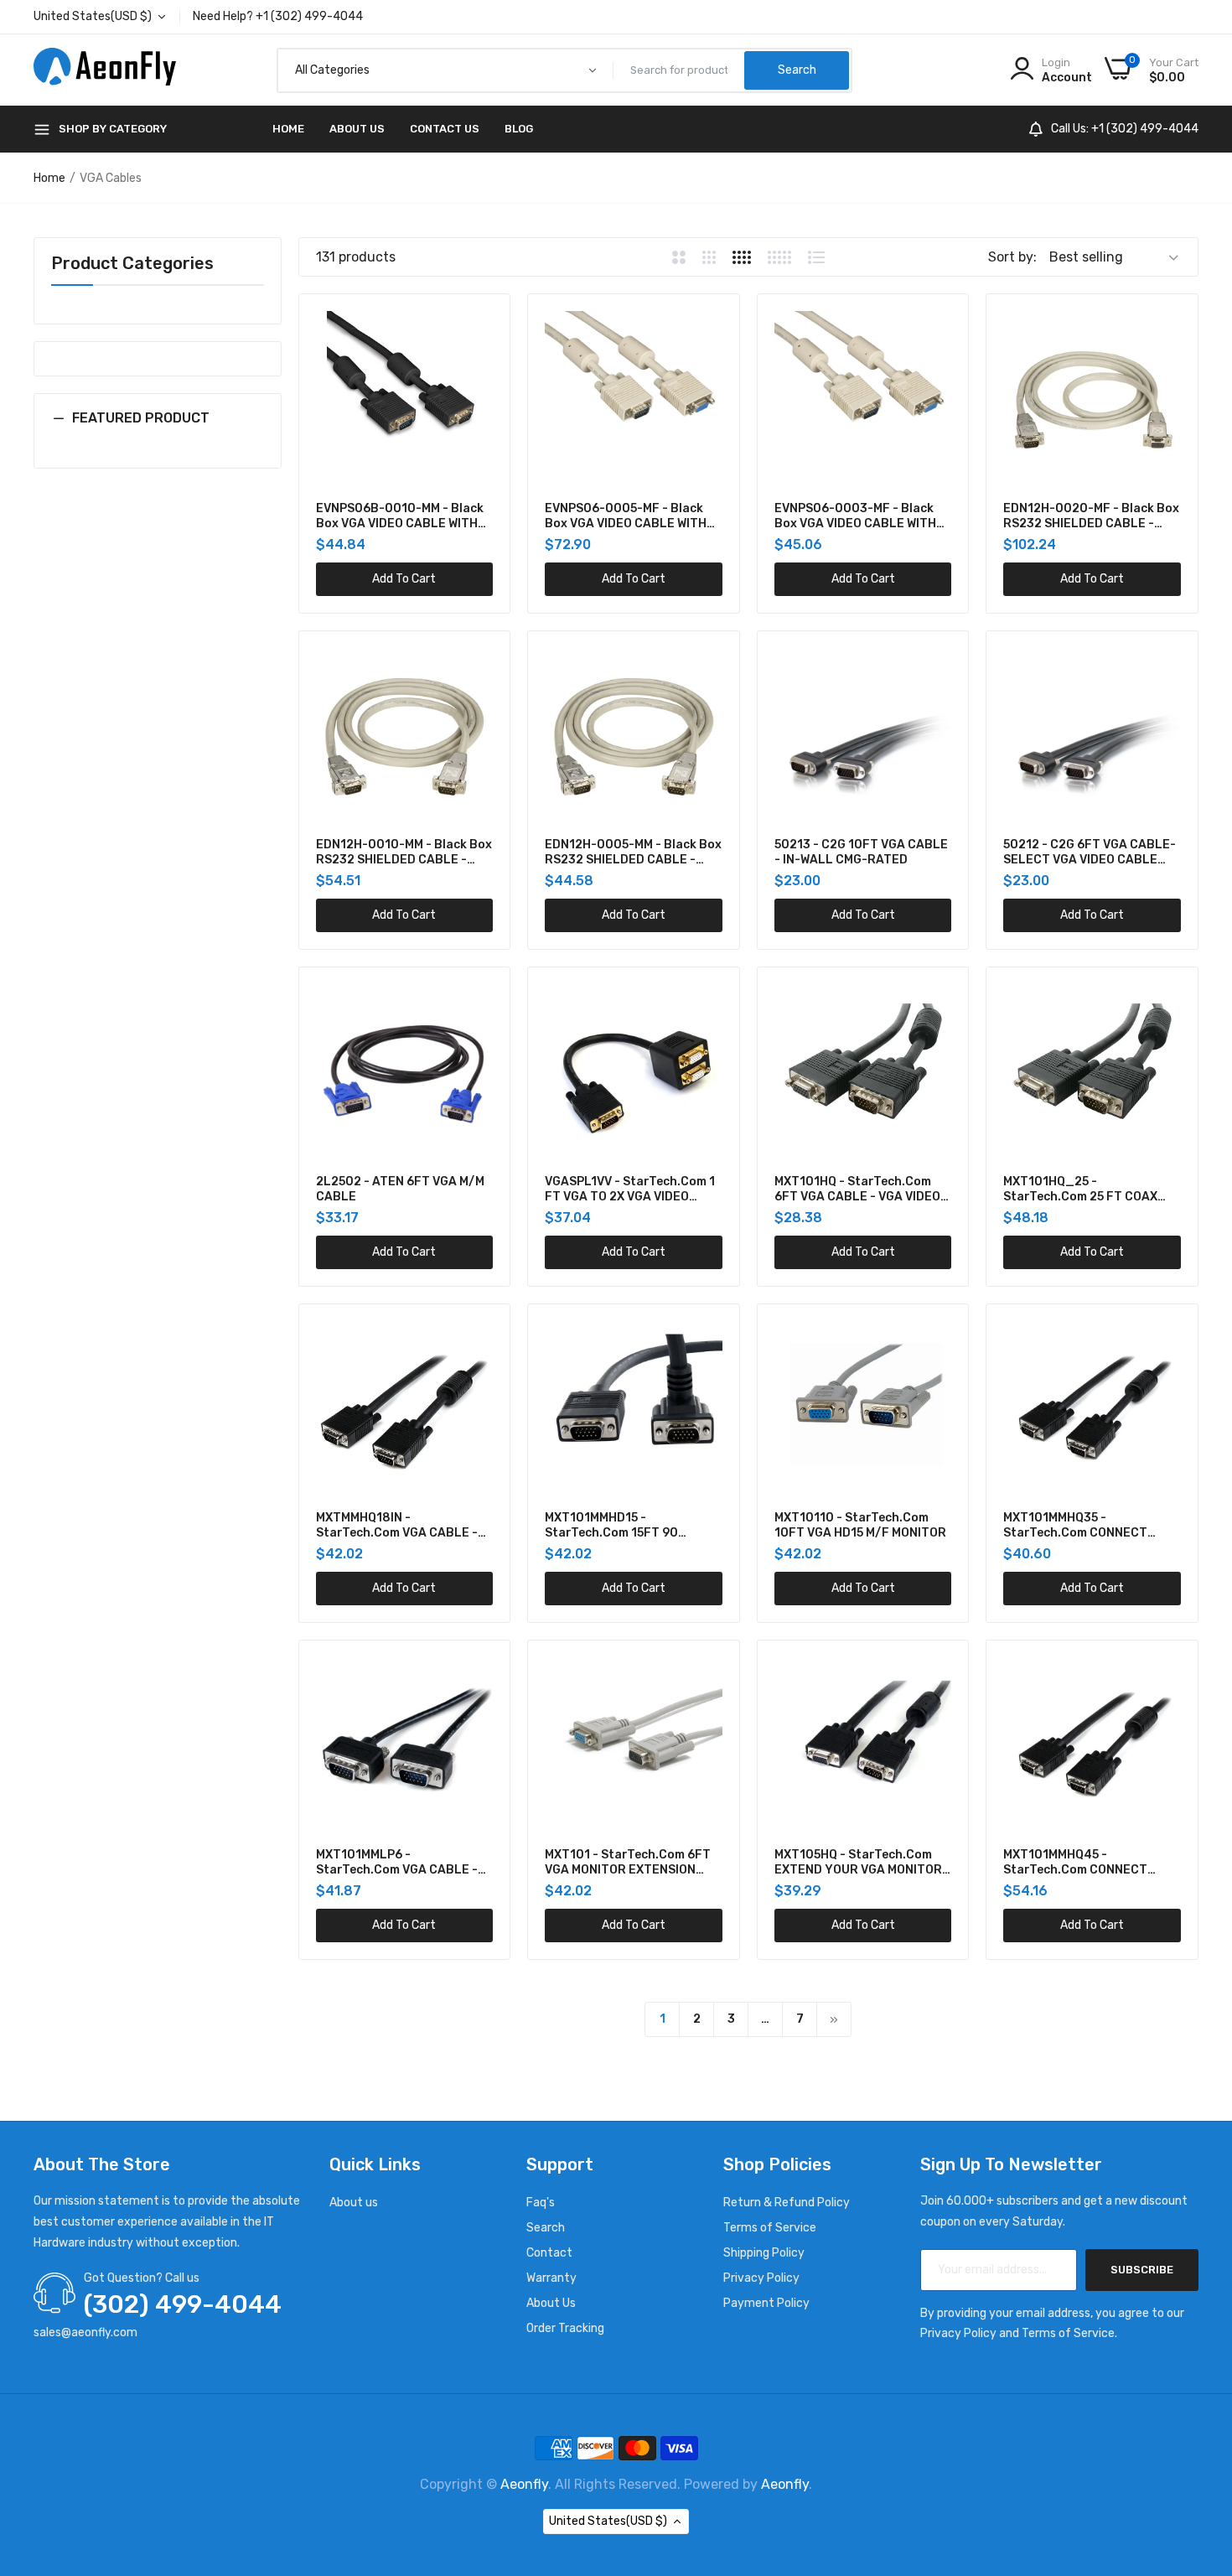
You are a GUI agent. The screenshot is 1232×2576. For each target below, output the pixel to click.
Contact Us (445, 129)
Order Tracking (565, 2328)
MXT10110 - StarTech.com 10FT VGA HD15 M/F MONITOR (860, 1525)
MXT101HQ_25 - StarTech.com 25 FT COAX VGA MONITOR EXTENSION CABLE (1080, 1190)
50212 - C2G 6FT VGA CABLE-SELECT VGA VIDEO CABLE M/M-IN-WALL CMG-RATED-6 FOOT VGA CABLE (1090, 853)
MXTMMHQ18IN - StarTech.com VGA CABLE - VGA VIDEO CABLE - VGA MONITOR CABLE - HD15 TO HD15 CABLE (397, 1526)
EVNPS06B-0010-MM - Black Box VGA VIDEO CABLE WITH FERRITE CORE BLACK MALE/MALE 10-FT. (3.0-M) (400, 516)
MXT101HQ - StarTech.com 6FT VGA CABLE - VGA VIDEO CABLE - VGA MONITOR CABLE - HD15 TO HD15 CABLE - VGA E (863, 1190)
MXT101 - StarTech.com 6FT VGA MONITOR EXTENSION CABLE (628, 1863)
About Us (357, 129)
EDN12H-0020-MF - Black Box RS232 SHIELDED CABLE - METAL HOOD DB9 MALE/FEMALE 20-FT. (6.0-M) (1091, 516)
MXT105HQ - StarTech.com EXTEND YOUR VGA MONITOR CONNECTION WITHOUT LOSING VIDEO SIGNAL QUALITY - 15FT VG (858, 1863)
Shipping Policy (764, 2253)
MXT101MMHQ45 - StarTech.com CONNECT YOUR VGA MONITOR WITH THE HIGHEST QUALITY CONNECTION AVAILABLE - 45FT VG (1091, 1863)
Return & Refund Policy (787, 2203)
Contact (549, 2253)
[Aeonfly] (105, 70)
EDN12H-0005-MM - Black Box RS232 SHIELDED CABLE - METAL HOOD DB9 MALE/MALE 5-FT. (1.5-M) (633, 853)
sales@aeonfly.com (85, 2332)
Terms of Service (770, 2228)
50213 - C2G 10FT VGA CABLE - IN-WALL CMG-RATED (861, 852)
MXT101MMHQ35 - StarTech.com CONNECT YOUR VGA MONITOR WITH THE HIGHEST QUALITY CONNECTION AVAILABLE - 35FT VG (1091, 1526)
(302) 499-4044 (183, 2304)
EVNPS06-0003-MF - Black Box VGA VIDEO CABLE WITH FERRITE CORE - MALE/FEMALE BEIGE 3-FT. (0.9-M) (855, 516)
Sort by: (1012, 257)
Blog (519, 129)
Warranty (551, 2278)
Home (288, 129)
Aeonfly (524, 2484)
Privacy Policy (761, 2278)
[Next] (834, 2019)
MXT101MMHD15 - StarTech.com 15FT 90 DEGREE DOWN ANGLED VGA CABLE (626, 1526)
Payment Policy (766, 2303)
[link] (478, 326)
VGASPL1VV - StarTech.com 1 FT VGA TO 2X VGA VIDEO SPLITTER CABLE (630, 1190)
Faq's (541, 2203)
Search (546, 2228)
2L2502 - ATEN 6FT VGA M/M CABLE (400, 1189)
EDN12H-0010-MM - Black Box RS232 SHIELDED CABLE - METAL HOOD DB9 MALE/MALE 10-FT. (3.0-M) (404, 853)
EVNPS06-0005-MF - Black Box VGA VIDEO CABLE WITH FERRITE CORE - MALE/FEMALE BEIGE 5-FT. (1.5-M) (626, 516)
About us (354, 2203)
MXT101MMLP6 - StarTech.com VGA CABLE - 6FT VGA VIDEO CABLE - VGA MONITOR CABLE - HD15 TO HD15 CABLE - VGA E (399, 1863)
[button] (158, 431)
